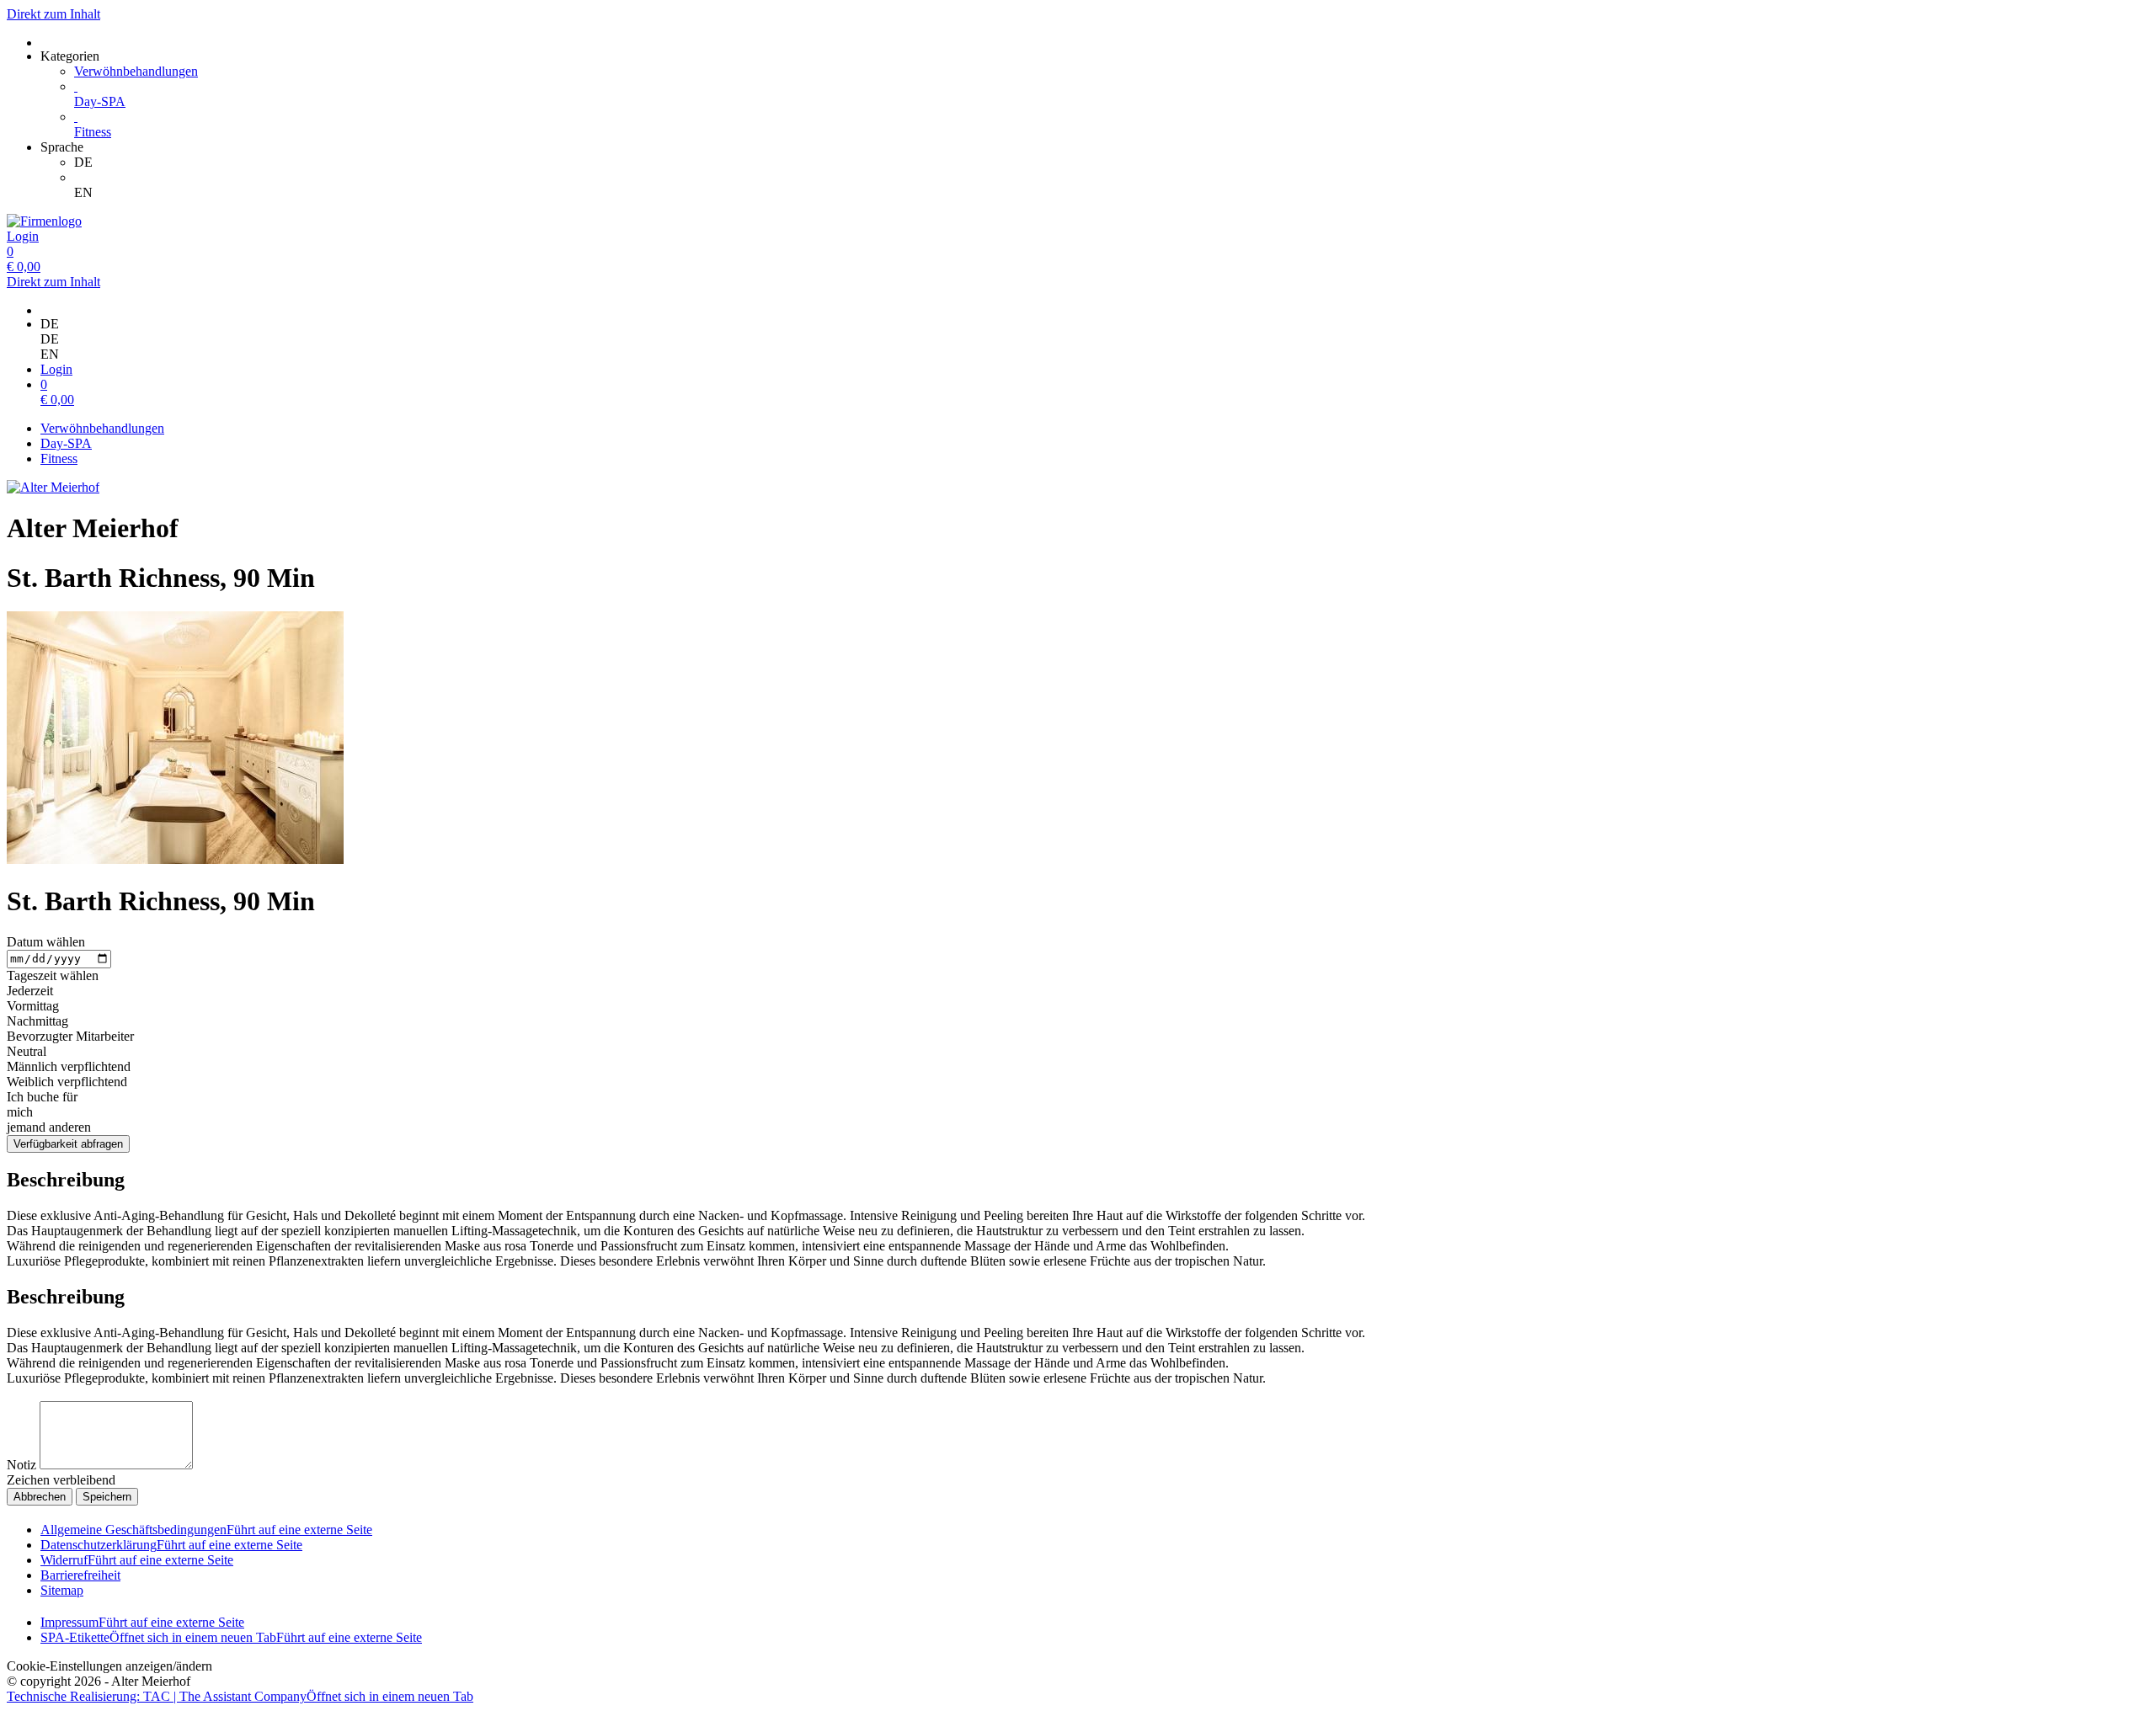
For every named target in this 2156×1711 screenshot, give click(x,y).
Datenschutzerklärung (171, 1545)
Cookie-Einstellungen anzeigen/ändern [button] (109, 1666)
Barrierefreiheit (80, 1575)
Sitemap (62, 1590)
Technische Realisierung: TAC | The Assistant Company (240, 1696)
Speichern (107, 1497)
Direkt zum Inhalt (53, 14)
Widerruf (137, 1560)
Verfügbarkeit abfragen (68, 1144)
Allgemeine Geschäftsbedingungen (206, 1530)
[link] (1112, 163)
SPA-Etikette (231, 1637)
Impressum (142, 1622)
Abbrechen (40, 1497)
